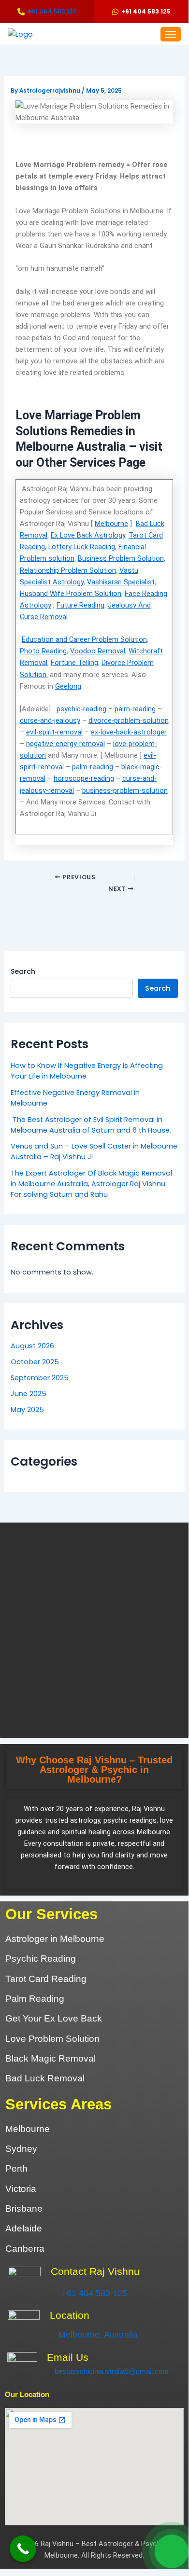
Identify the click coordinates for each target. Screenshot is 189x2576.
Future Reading (80, 605)
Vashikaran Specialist (121, 582)
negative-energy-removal (65, 744)
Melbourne (111, 524)
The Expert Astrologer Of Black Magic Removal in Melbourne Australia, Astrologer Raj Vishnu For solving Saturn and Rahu (91, 1184)
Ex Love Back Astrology (88, 535)
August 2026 (32, 1346)
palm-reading (135, 709)
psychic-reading (81, 709)
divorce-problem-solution (129, 720)
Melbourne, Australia (98, 2335)
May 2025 (27, 1410)
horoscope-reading (84, 778)
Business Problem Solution (121, 558)
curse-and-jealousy (50, 720)
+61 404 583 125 (94, 2293)
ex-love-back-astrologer (129, 732)
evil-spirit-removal (54, 732)
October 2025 (35, 1362)
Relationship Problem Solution (68, 570)
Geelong (68, 686)
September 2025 (40, 1378)
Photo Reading (43, 651)
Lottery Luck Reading (82, 547)
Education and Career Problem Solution (84, 639)
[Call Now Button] (23, 2549)
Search (23, 971)
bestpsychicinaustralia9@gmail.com (112, 2371)
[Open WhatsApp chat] (172, 2551)
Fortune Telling (74, 663)
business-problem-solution (125, 790)
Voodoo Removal (98, 651)
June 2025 (29, 1394)
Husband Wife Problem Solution (71, 594)
